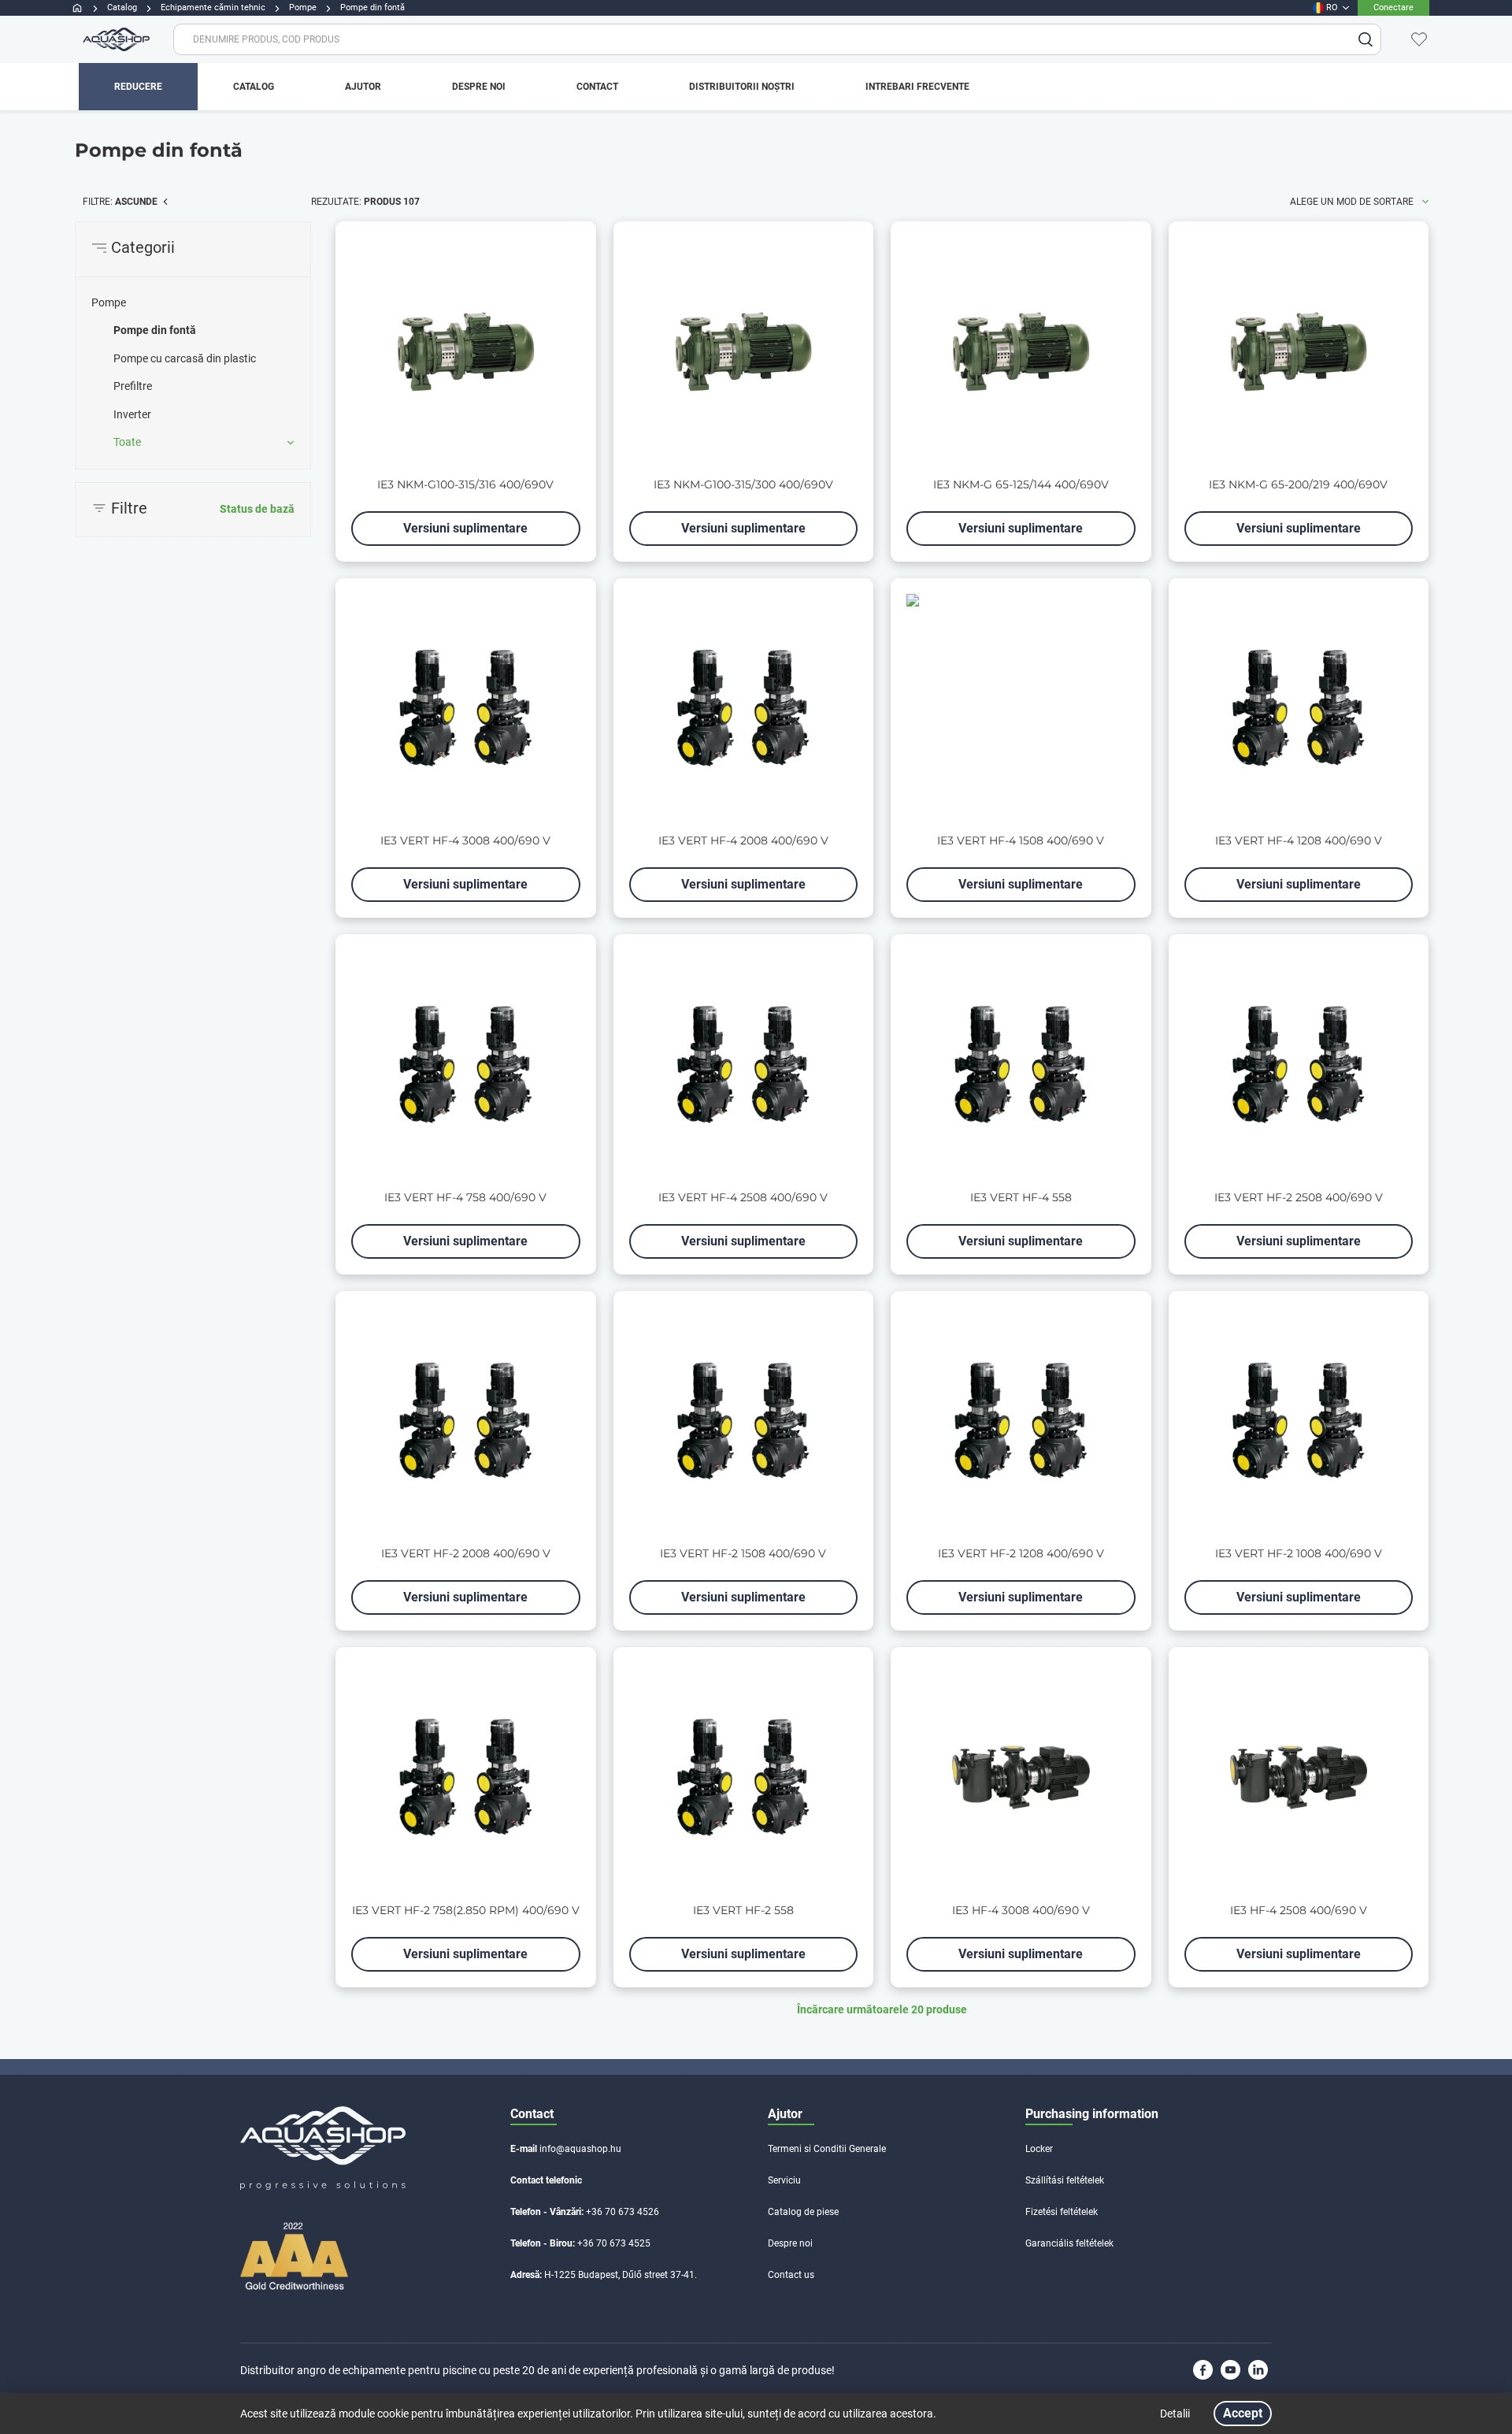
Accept (1243, 2413)
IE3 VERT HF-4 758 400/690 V (465, 1198)
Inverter (132, 414)
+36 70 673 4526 (623, 2212)
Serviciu (784, 2180)
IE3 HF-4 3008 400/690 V (1021, 1911)
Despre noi (790, 2243)
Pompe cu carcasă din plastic (185, 358)
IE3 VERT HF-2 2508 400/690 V (1299, 1198)
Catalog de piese (803, 2212)
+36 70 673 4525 (614, 2243)
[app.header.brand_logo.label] (114, 39)
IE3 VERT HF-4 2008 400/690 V (743, 841)
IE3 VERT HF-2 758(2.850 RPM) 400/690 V (466, 1911)
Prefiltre (133, 386)
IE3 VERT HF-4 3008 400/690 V (465, 841)
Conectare (1393, 7)
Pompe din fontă (155, 330)
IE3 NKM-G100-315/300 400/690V (743, 485)
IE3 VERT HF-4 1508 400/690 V (1021, 841)
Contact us (791, 2275)
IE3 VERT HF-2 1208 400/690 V (1021, 1554)
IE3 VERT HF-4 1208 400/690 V (1299, 841)
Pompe (109, 302)
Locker (1039, 2149)
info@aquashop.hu (580, 2149)
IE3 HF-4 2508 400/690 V (1299, 1911)
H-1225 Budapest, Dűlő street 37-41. (621, 2275)
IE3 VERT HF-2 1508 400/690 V (743, 1554)
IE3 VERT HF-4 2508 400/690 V (743, 1198)
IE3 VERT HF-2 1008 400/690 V (1299, 1554)
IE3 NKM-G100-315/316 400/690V (465, 485)
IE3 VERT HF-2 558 (743, 1911)
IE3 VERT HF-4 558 (1021, 1198)
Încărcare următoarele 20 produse (882, 2009)
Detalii (1175, 2414)
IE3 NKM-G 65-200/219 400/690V (1298, 485)
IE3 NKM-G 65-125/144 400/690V (1021, 485)
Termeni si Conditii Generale (827, 2149)
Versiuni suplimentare (465, 528)
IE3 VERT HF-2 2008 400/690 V (466, 1554)
